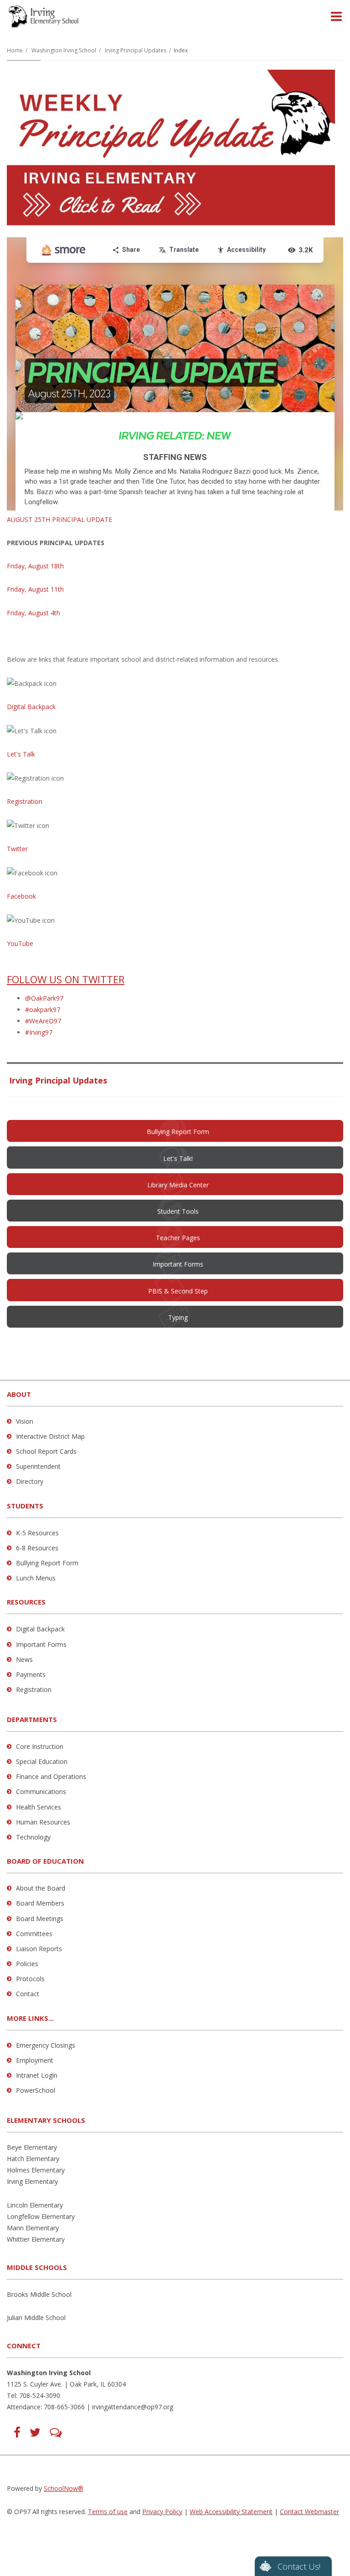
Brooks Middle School (39, 2294)
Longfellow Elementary (41, 2216)
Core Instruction (40, 1746)
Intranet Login (37, 2075)
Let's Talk (21, 754)
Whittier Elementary (36, 2239)
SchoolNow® (64, 2488)
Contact (28, 1994)
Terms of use (108, 2512)
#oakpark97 (43, 1009)
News (24, 1659)
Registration (25, 801)
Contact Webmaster (309, 2512)
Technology (33, 1837)
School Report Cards (46, 1451)
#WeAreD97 (43, 1021)
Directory (30, 1481)
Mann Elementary (33, 2228)
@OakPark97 (44, 998)
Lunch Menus (36, 1578)
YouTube (20, 943)
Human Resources (43, 1822)
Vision (25, 1421)
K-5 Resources (37, 1533)
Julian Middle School (36, 2318)
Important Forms (41, 1644)
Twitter (17, 849)
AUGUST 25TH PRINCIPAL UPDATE (59, 519)
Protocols (30, 1979)
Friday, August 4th (33, 613)
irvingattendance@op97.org (133, 2407)
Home (15, 50)
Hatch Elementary (33, 2159)
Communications (41, 1791)
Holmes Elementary (36, 2170)
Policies (27, 1964)
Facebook (21, 896)
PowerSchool (36, 2090)
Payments (31, 1674)
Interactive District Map (50, 1436)
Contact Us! (299, 2566)
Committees (34, 1934)
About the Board (41, 1888)
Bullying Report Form (47, 1563)
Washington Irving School (64, 50)
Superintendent (38, 1466)
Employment (35, 2060)
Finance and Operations (51, 1776)
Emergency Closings (46, 2045)
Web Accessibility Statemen (230, 2512)
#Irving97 (39, 1032)
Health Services (39, 1807)
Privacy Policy (162, 2512)
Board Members (40, 1903)
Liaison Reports (39, 1949)
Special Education (42, 1761)
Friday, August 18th (35, 566)
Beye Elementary (32, 2147)
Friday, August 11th (35, 589)
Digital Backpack (31, 707)
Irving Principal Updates (136, 50)
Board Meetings (40, 1919)
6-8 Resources (37, 1548)
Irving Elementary (32, 2181)
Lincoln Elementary (35, 2205)
